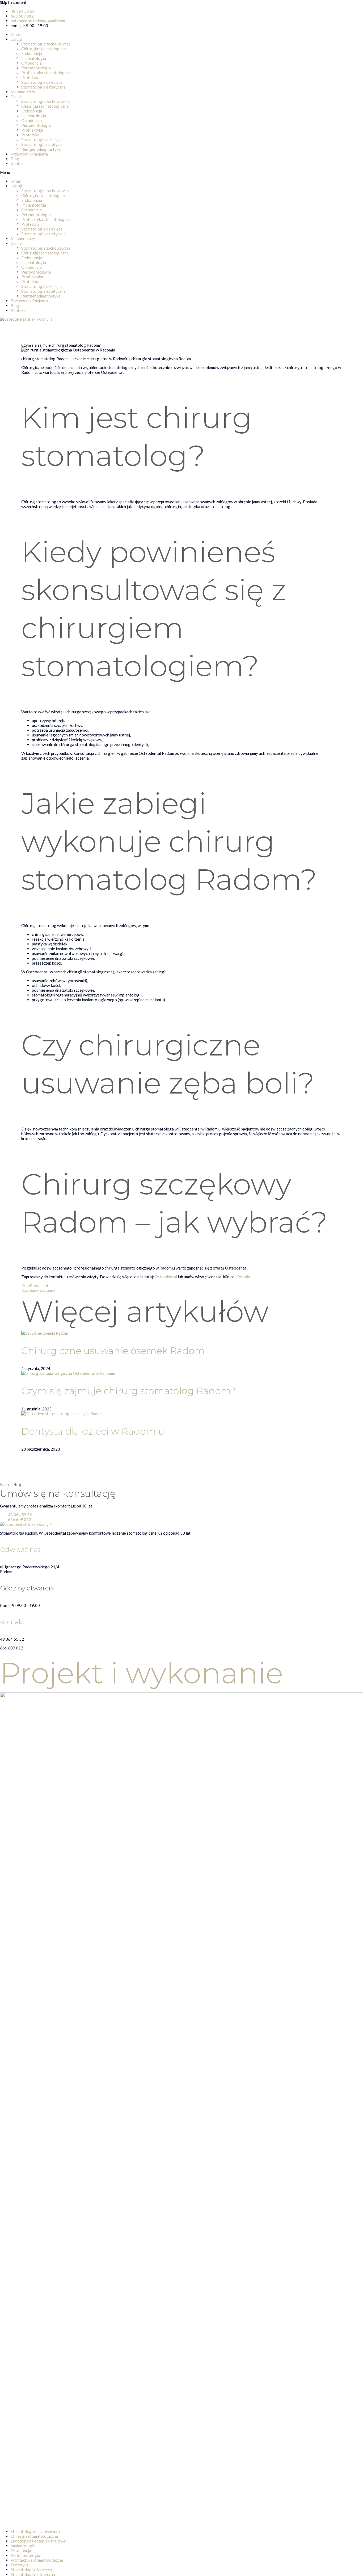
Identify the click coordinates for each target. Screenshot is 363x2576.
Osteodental (166, 1277)
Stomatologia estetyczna (43, 87)
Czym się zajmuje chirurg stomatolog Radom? (128, 1391)
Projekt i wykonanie (142, 1673)
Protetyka (30, 77)
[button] (181, 172)
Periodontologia (36, 68)
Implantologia (34, 58)
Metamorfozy (23, 92)
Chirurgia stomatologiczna (45, 49)
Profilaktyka (32, 130)
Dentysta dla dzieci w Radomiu (93, 1431)
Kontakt (18, 164)
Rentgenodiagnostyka (41, 149)
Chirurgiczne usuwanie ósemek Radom (113, 1351)
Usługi (16, 39)
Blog (15, 159)
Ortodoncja (31, 63)
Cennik (17, 97)
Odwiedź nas (20, 1550)
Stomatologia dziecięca (42, 82)
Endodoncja (32, 53)
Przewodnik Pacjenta (29, 154)
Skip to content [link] (13, 2)
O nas (16, 34)
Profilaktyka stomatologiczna (47, 73)
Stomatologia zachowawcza (46, 44)
